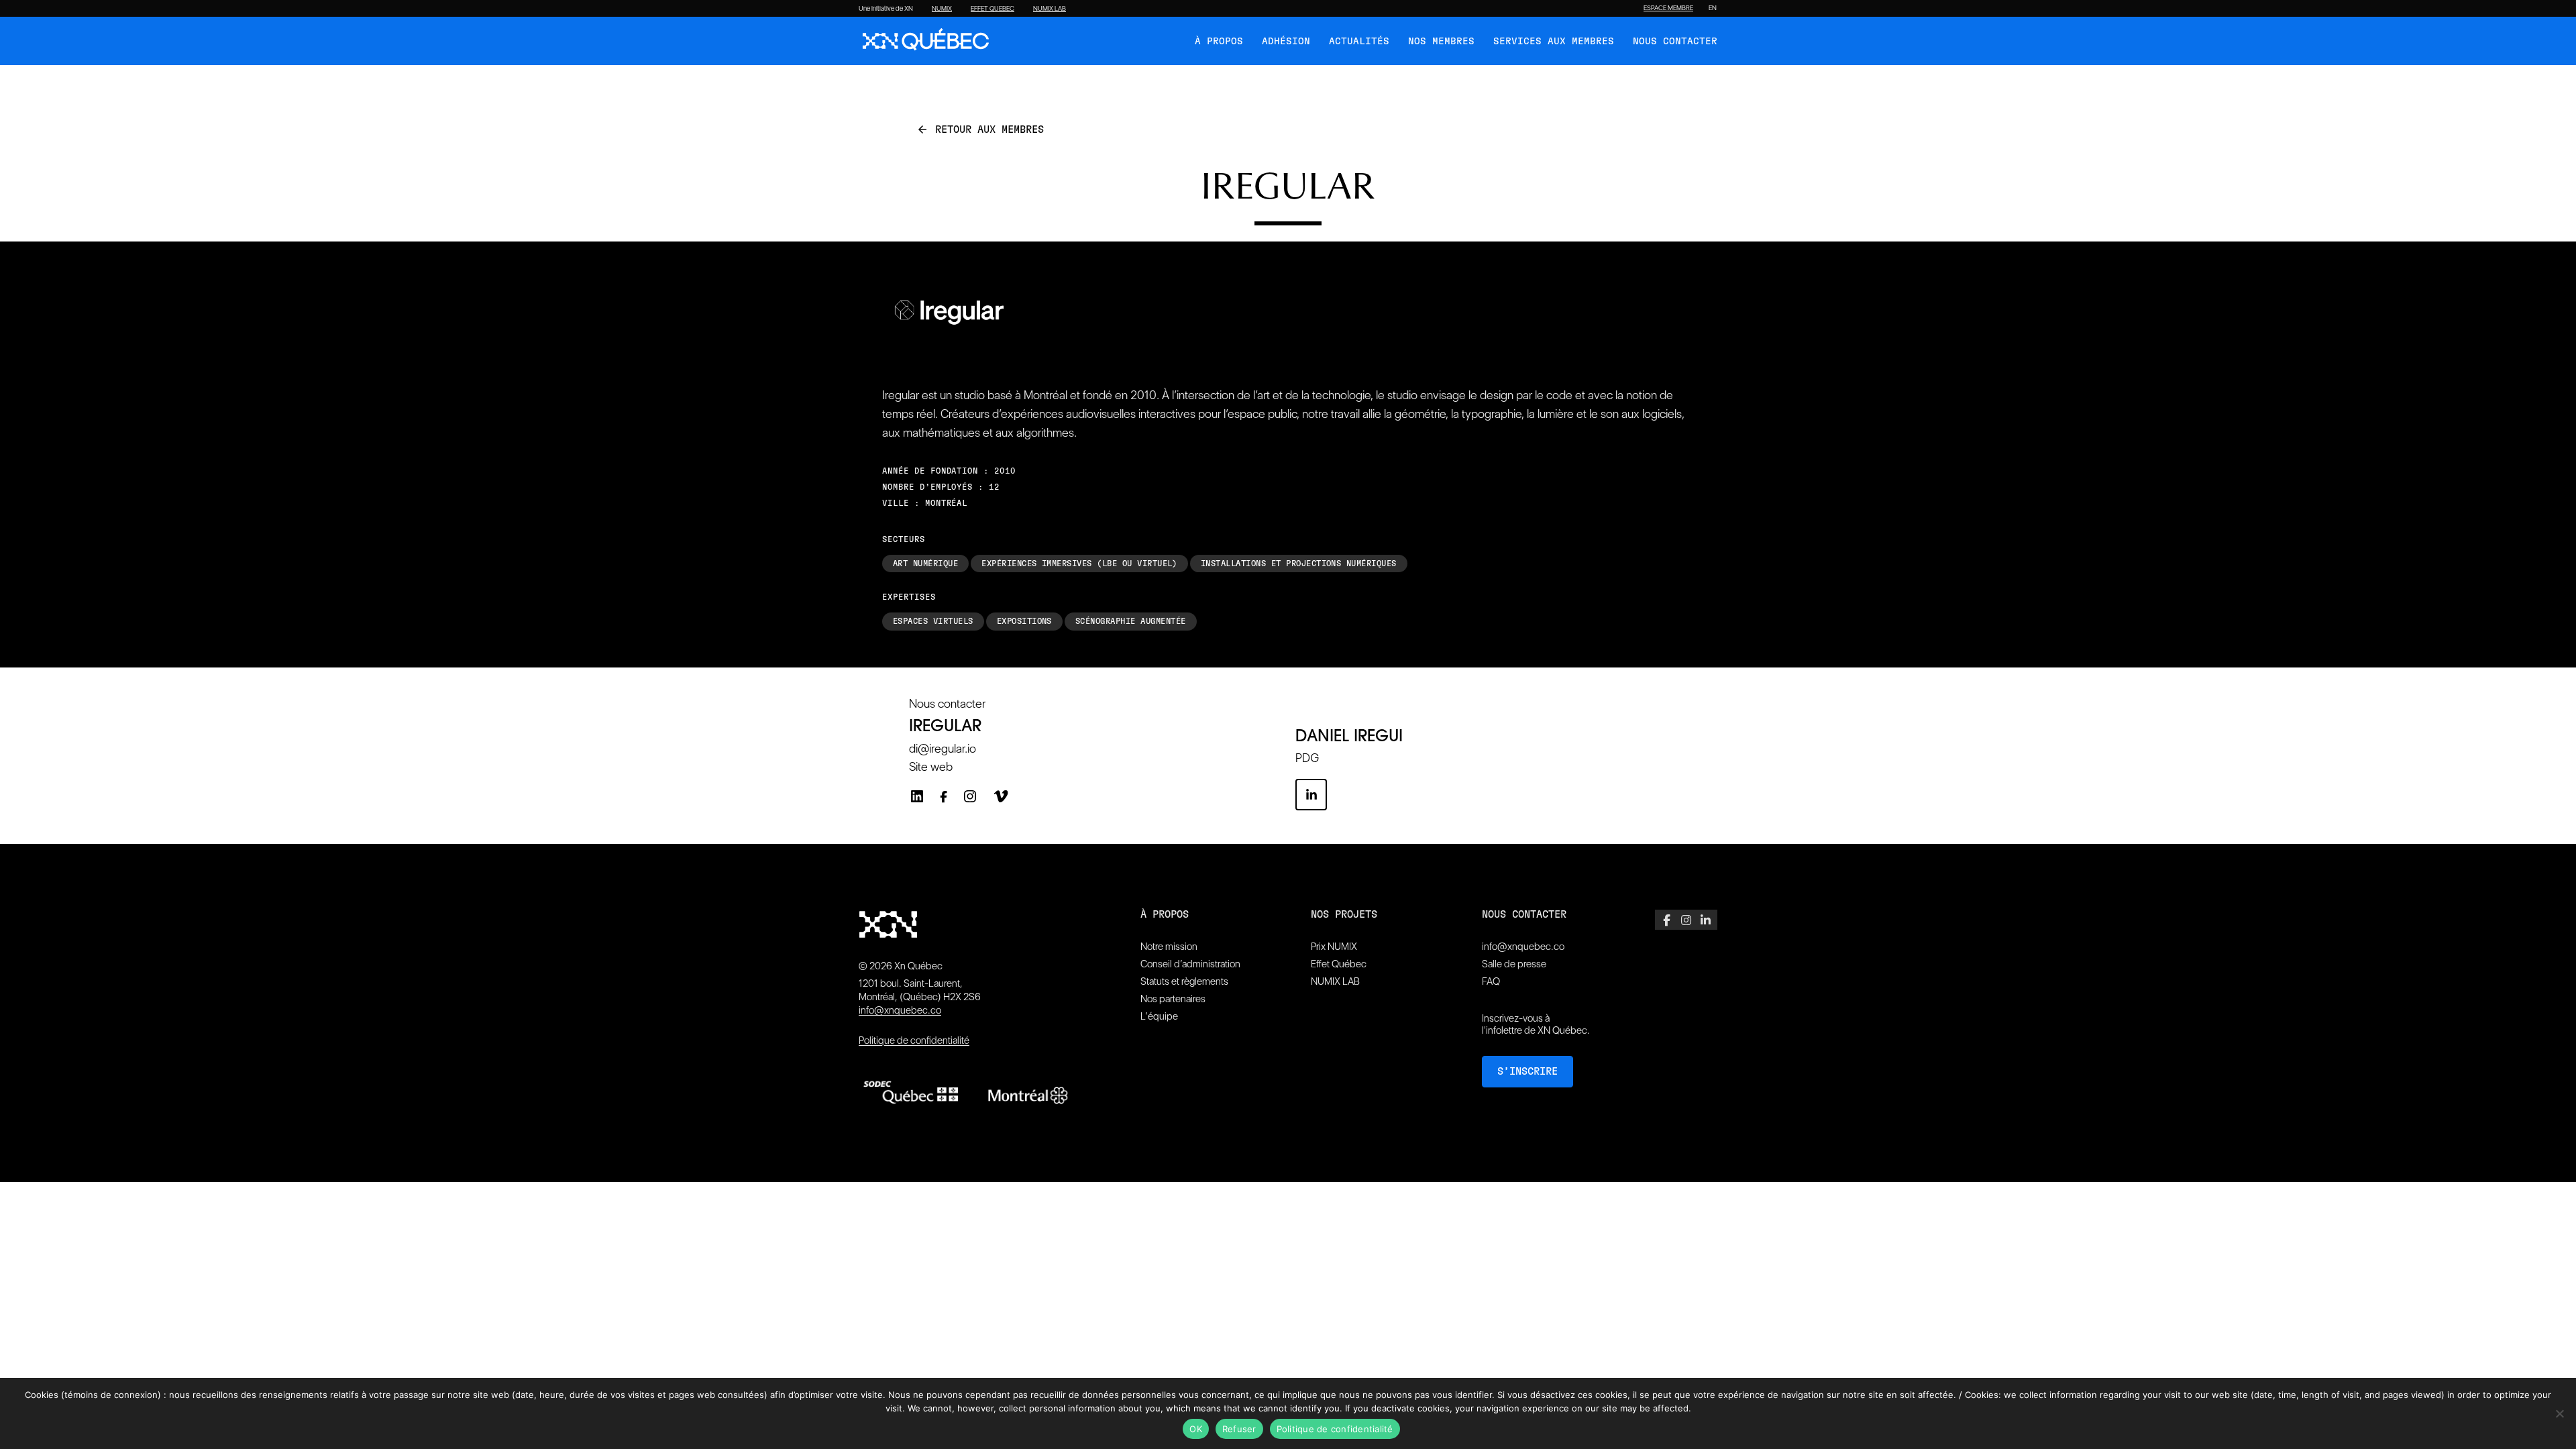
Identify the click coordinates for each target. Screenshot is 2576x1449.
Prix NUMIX (1334, 947)
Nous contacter (1675, 42)
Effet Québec (1339, 964)
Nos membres (1441, 42)
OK (1196, 1429)
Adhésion (1286, 42)
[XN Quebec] (926, 41)
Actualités (1359, 42)
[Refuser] (2559, 1413)
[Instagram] (970, 796)
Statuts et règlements (1184, 981)
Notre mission (1169, 947)
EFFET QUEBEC (992, 9)
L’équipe (1159, 1016)
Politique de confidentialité (914, 1040)
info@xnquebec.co (900, 1010)
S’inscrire (1527, 1072)
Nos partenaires (1173, 999)
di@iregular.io (943, 748)
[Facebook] (944, 800)
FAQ (1491, 981)
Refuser (1239, 1429)
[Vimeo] (1001, 796)
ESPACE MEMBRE (1668, 8)
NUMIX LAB (1050, 9)
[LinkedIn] (917, 796)
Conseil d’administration (1190, 964)
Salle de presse (1514, 964)
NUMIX (942, 9)
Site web (931, 766)
